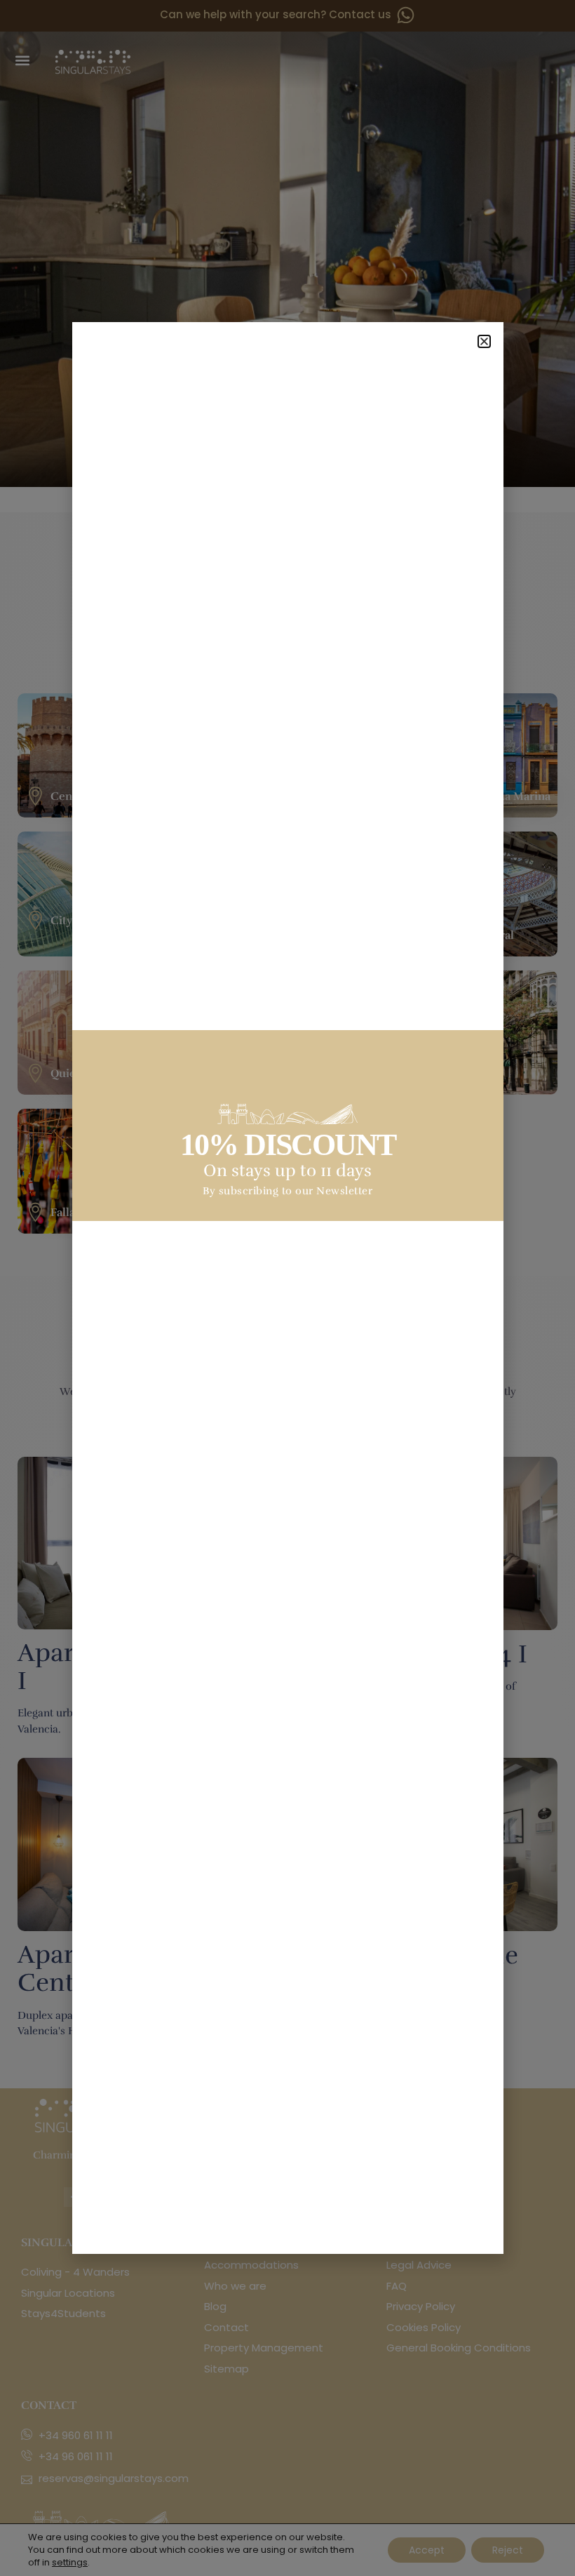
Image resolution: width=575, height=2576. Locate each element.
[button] (484, 341)
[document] (287, 1288)
